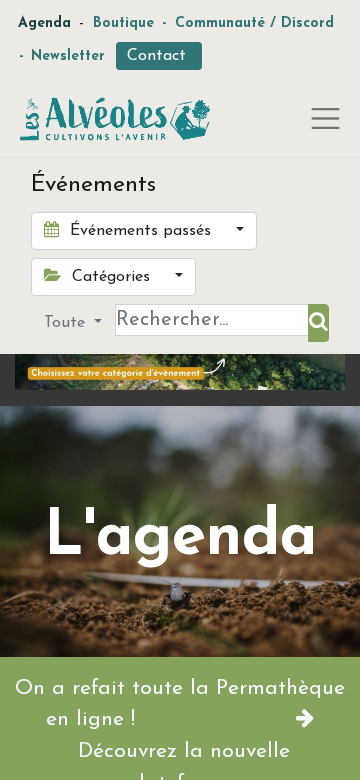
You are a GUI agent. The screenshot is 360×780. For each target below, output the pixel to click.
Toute (67, 323)
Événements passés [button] (140, 231)
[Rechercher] (318, 323)
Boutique (123, 23)
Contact (159, 56)
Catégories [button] (111, 277)
